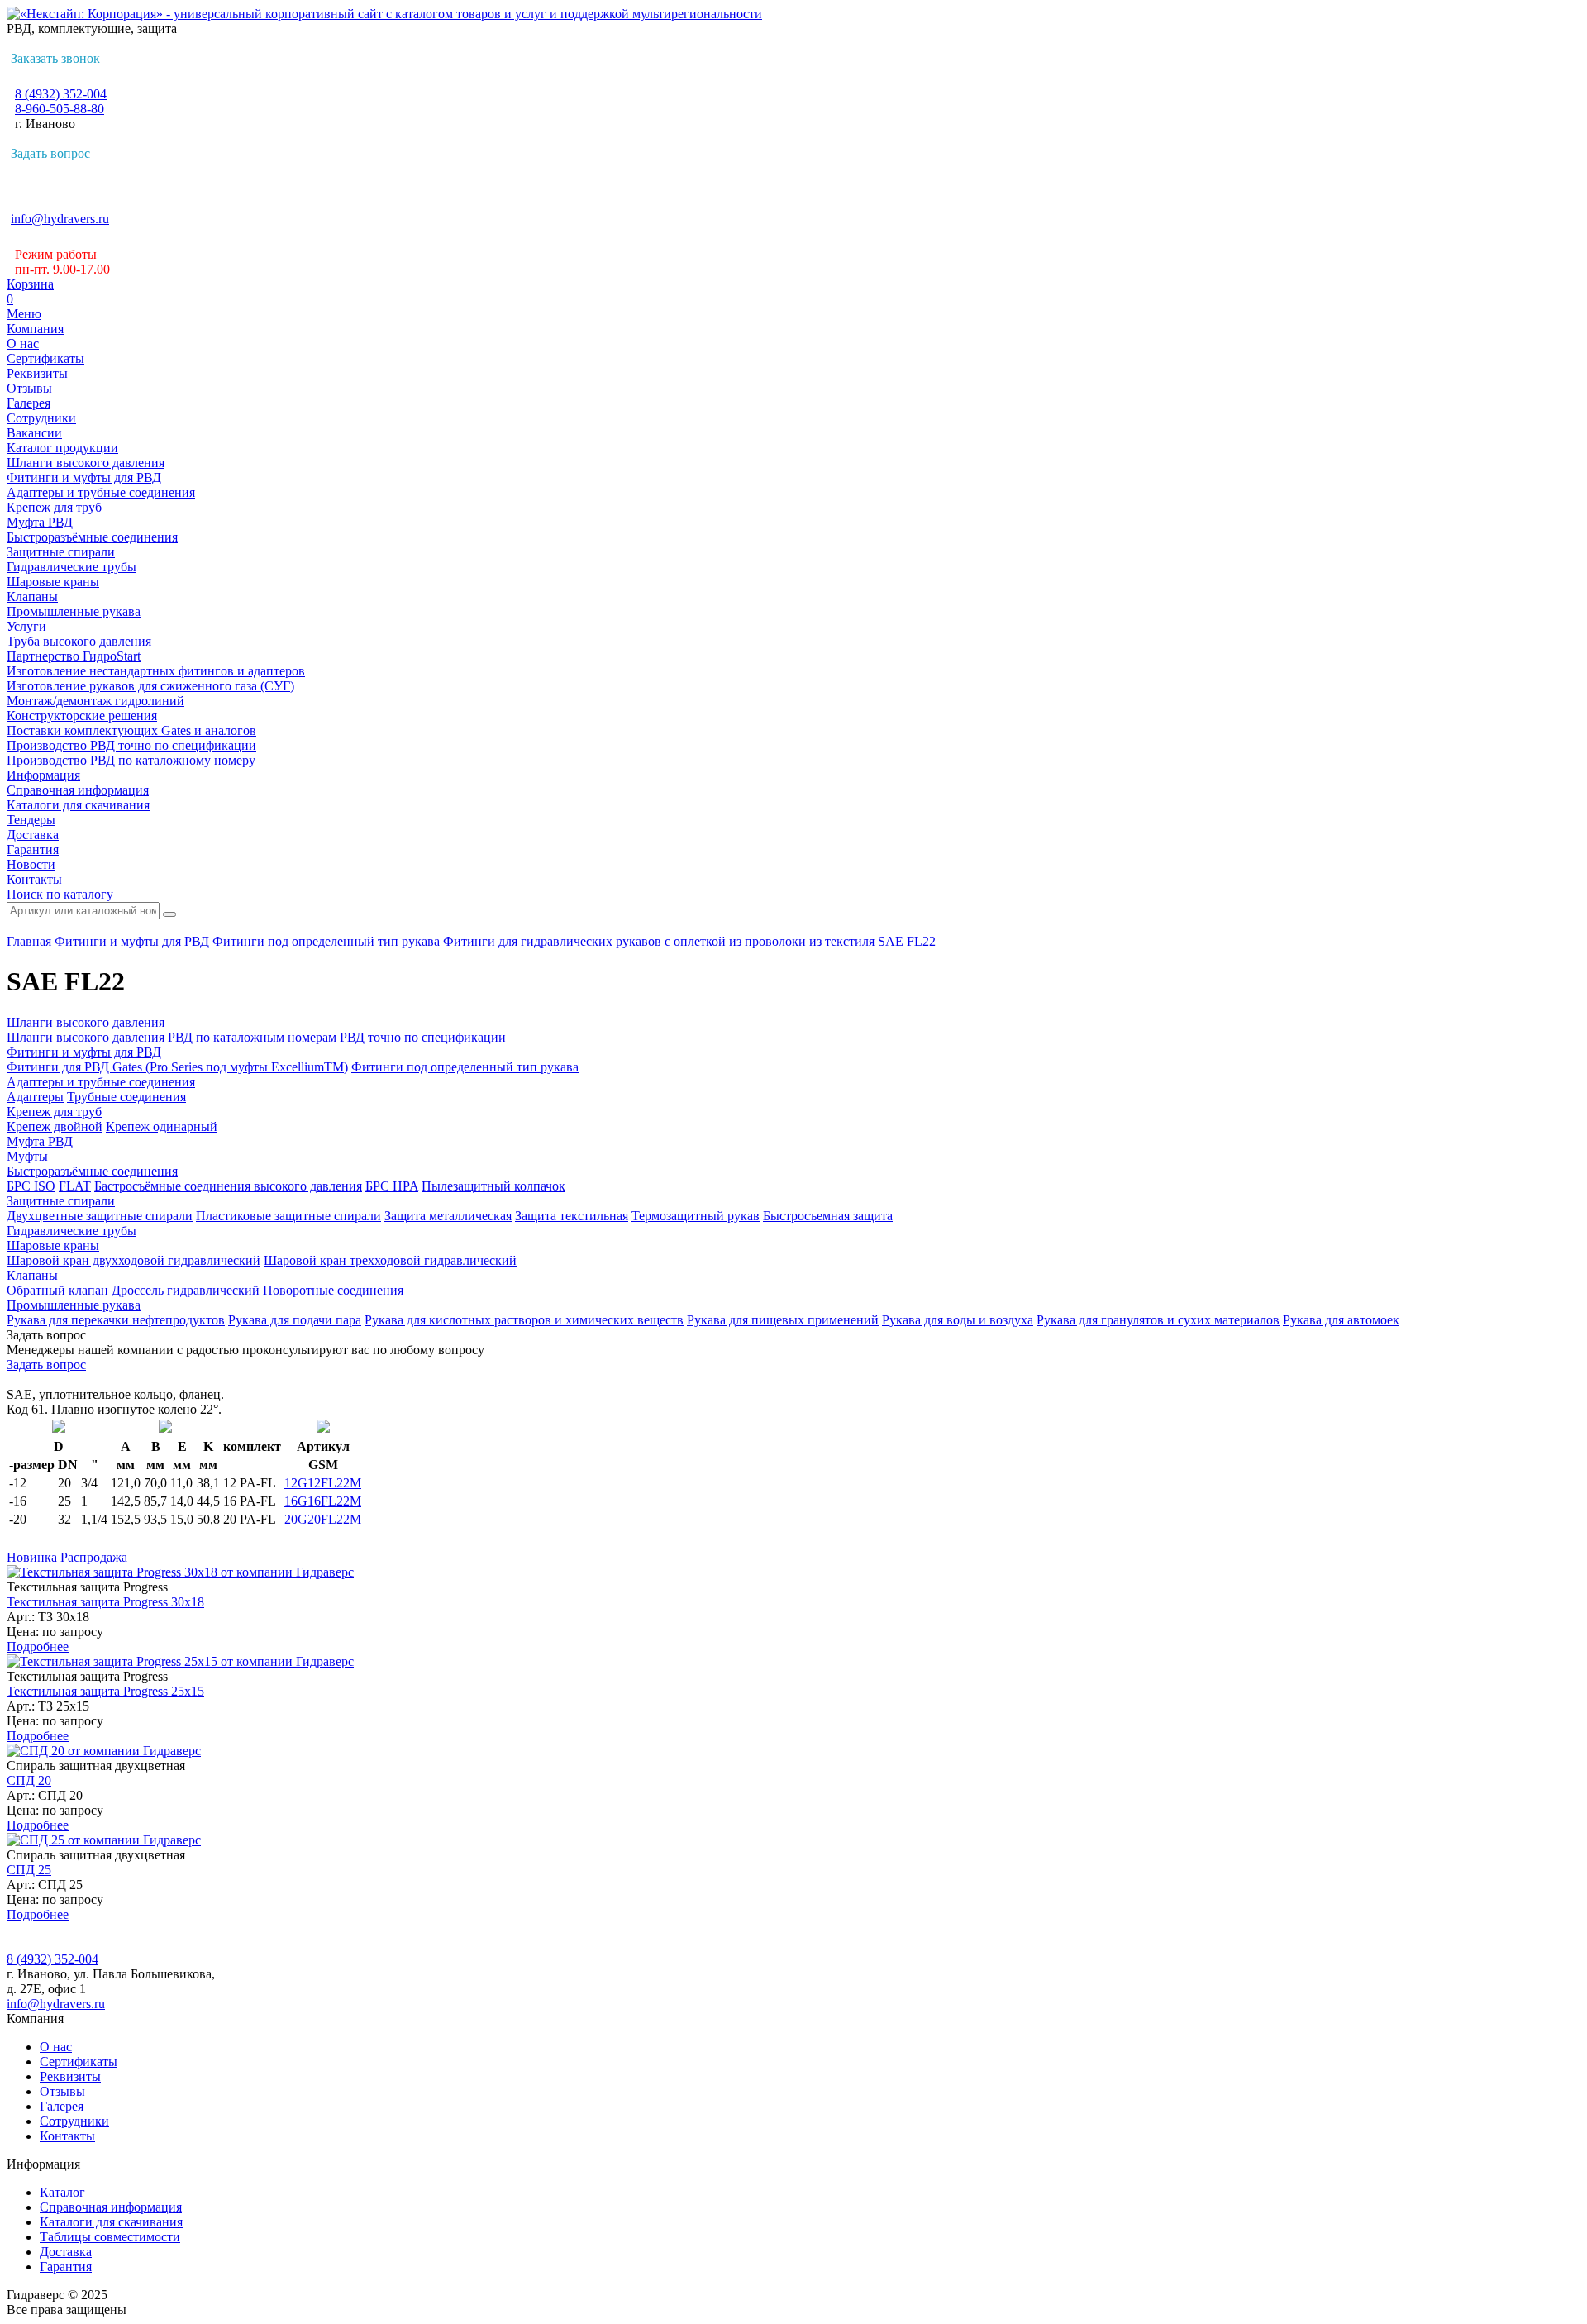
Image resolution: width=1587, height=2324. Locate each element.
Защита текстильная (572, 1216)
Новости (31, 864)
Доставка (33, 835)
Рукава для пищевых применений (783, 1320)
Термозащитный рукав (696, 1216)
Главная (29, 941)
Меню (24, 314)
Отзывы (29, 388)
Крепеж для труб (54, 507)
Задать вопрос (50, 153)
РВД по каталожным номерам (252, 1037)
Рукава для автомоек (1341, 1320)
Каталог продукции (62, 448)
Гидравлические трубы (71, 567)
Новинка (32, 1557)
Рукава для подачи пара (295, 1320)
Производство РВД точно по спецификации (131, 745)
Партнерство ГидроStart (74, 656)
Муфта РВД (40, 522)
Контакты (34, 879)
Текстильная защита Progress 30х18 (105, 1602)
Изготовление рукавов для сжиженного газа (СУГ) (150, 686)
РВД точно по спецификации (423, 1037)
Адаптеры (35, 1097)
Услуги (26, 626)
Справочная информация (78, 790)
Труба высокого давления (79, 641)
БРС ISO (31, 1186)
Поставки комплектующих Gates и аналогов (131, 730)
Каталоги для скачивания (78, 805)
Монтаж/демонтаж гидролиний (95, 701)
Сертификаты (45, 358)
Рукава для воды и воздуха (958, 1320)
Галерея (29, 403)
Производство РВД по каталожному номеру (131, 760)
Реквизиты (37, 373)
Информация (43, 775)
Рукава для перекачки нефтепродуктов (116, 1320)
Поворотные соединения (333, 1290)
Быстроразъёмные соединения (92, 537)
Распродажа (94, 1557)
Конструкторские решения (82, 716)
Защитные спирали (61, 552)
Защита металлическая (448, 1216)
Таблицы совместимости (110, 2237)
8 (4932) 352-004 (61, 94)
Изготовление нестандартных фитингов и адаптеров (156, 671)
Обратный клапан (57, 1290)
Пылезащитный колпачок (493, 1186)
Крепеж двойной (55, 1126)
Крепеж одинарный (162, 1126)
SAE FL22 (907, 941)
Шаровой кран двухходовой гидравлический (133, 1260)
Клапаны (32, 597)
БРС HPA (392, 1186)
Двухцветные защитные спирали (100, 1216)
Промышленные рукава (74, 611)
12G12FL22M (323, 1483)
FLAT (75, 1186)
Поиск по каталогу (60, 894)
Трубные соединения (126, 1097)
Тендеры (31, 820)
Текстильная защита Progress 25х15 (105, 1691)
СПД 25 (29, 1870)
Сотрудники (41, 418)
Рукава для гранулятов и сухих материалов (1158, 1320)
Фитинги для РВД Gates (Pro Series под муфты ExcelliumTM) (177, 1067)
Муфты (27, 1156)
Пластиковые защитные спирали (288, 1216)
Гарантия (33, 849)
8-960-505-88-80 (60, 109)
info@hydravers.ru (60, 219)
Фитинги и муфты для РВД (84, 477)
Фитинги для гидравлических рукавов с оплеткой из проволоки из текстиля (659, 941)
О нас (23, 344)
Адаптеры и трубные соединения (101, 492)
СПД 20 (29, 1780)
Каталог (62, 2192)
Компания (35, 329)
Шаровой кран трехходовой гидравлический (390, 1260)
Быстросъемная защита (828, 1216)
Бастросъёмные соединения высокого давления (228, 1186)
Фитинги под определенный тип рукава (328, 941)
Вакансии (34, 433)
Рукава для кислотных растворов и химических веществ (524, 1320)
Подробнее (38, 1646)
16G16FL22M (323, 1501)
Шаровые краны (53, 582)
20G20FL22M (323, 1519)
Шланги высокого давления (86, 463)
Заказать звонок (55, 58)
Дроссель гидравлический (186, 1290)
